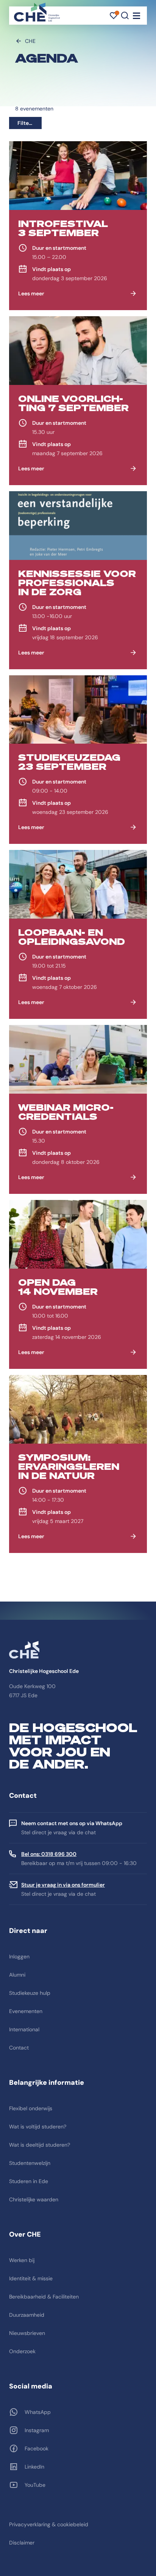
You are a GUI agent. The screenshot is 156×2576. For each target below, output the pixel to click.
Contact (19, 2048)
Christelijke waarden (34, 2199)
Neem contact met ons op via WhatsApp (72, 1823)
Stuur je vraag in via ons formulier (63, 1885)
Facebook (37, 2448)
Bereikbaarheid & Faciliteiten (44, 2297)
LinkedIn (34, 2467)
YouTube (35, 2485)
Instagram (37, 2430)
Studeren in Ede (29, 2181)
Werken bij (22, 2260)
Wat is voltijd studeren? (38, 2127)
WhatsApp (38, 2412)
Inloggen (19, 1956)
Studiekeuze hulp (30, 1993)
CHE (30, 41)
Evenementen (26, 2011)
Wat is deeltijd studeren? (40, 2145)
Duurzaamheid (27, 2315)
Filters (26, 123)
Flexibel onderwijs (31, 2108)
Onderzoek (22, 2351)
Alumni (17, 1975)
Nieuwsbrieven (27, 2333)
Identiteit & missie (31, 2278)
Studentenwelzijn (30, 2163)
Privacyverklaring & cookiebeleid (49, 2524)
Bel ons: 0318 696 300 (49, 1854)
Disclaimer (22, 2543)
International (24, 2029)
